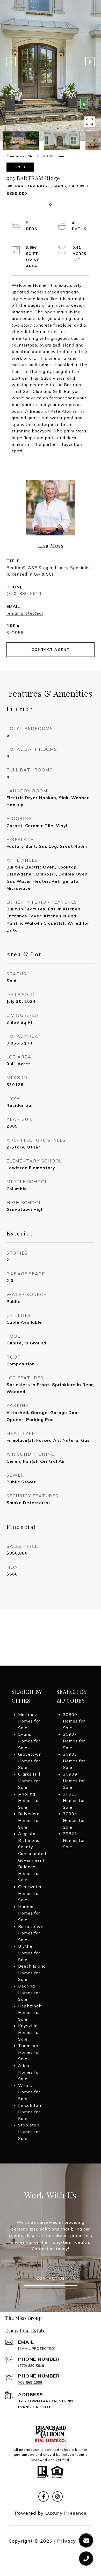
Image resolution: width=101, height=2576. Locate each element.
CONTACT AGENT (51, 650)
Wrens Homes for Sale (29, 2092)
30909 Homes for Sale (74, 1781)
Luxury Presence (66, 2513)
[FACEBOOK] (44, 2497)
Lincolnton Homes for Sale (30, 2112)
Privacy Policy (75, 2541)
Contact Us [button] (51, 2278)
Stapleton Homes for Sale (29, 2132)
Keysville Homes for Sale (29, 2032)
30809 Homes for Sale (74, 1721)
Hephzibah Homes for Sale (30, 2012)
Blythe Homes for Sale (29, 1953)
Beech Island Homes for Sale (32, 1973)
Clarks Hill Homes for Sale (29, 1781)
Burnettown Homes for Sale (31, 1933)
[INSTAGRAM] (57, 2497)
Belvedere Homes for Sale (29, 1820)
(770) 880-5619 (24, 593)
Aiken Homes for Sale (29, 2072)
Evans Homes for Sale (29, 1741)
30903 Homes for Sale (74, 1761)
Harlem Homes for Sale (29, 1913)
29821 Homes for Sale (74, 1840)
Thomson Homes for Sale (29, 2052)
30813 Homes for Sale (74, 1801)
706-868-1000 (30, 2382)
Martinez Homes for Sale (29, 1721)
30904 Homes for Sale (74, 1820)
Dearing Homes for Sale (29, 1993)
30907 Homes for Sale (74, 1741)
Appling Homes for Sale (29, 1801)
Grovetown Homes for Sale (30, 1761)
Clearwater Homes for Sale (30, 1893)
